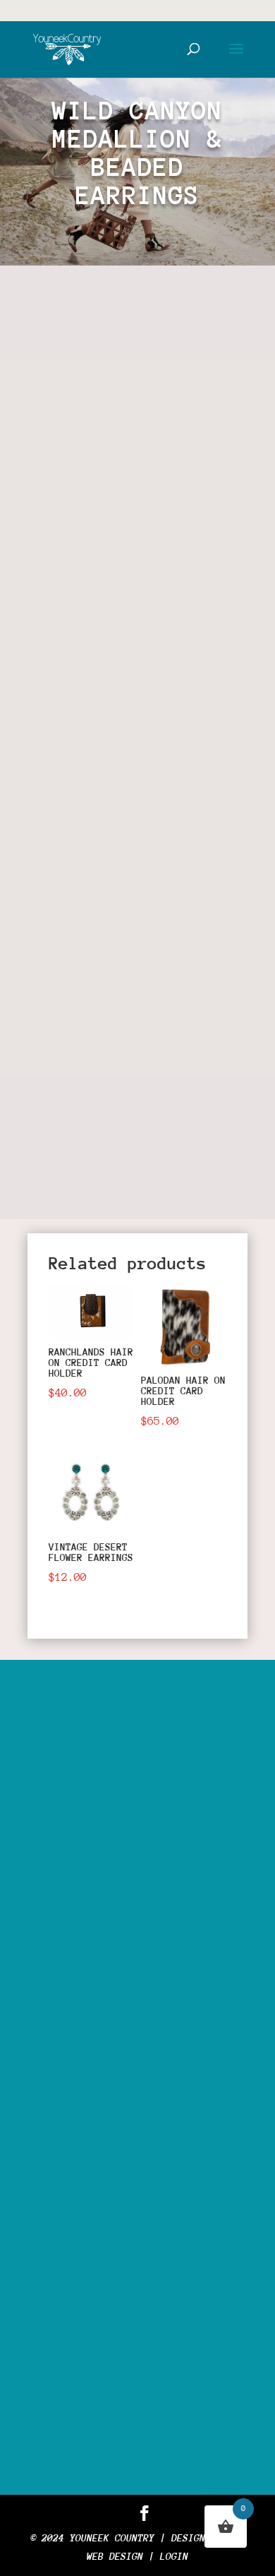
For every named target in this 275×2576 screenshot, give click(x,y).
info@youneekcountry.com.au (146, 2336)
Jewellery (135, 806)
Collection (149, 601)
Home (53, 601)
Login (174, 2556)
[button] (210, 324)
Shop (92, 601)
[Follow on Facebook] (53, 1170)
